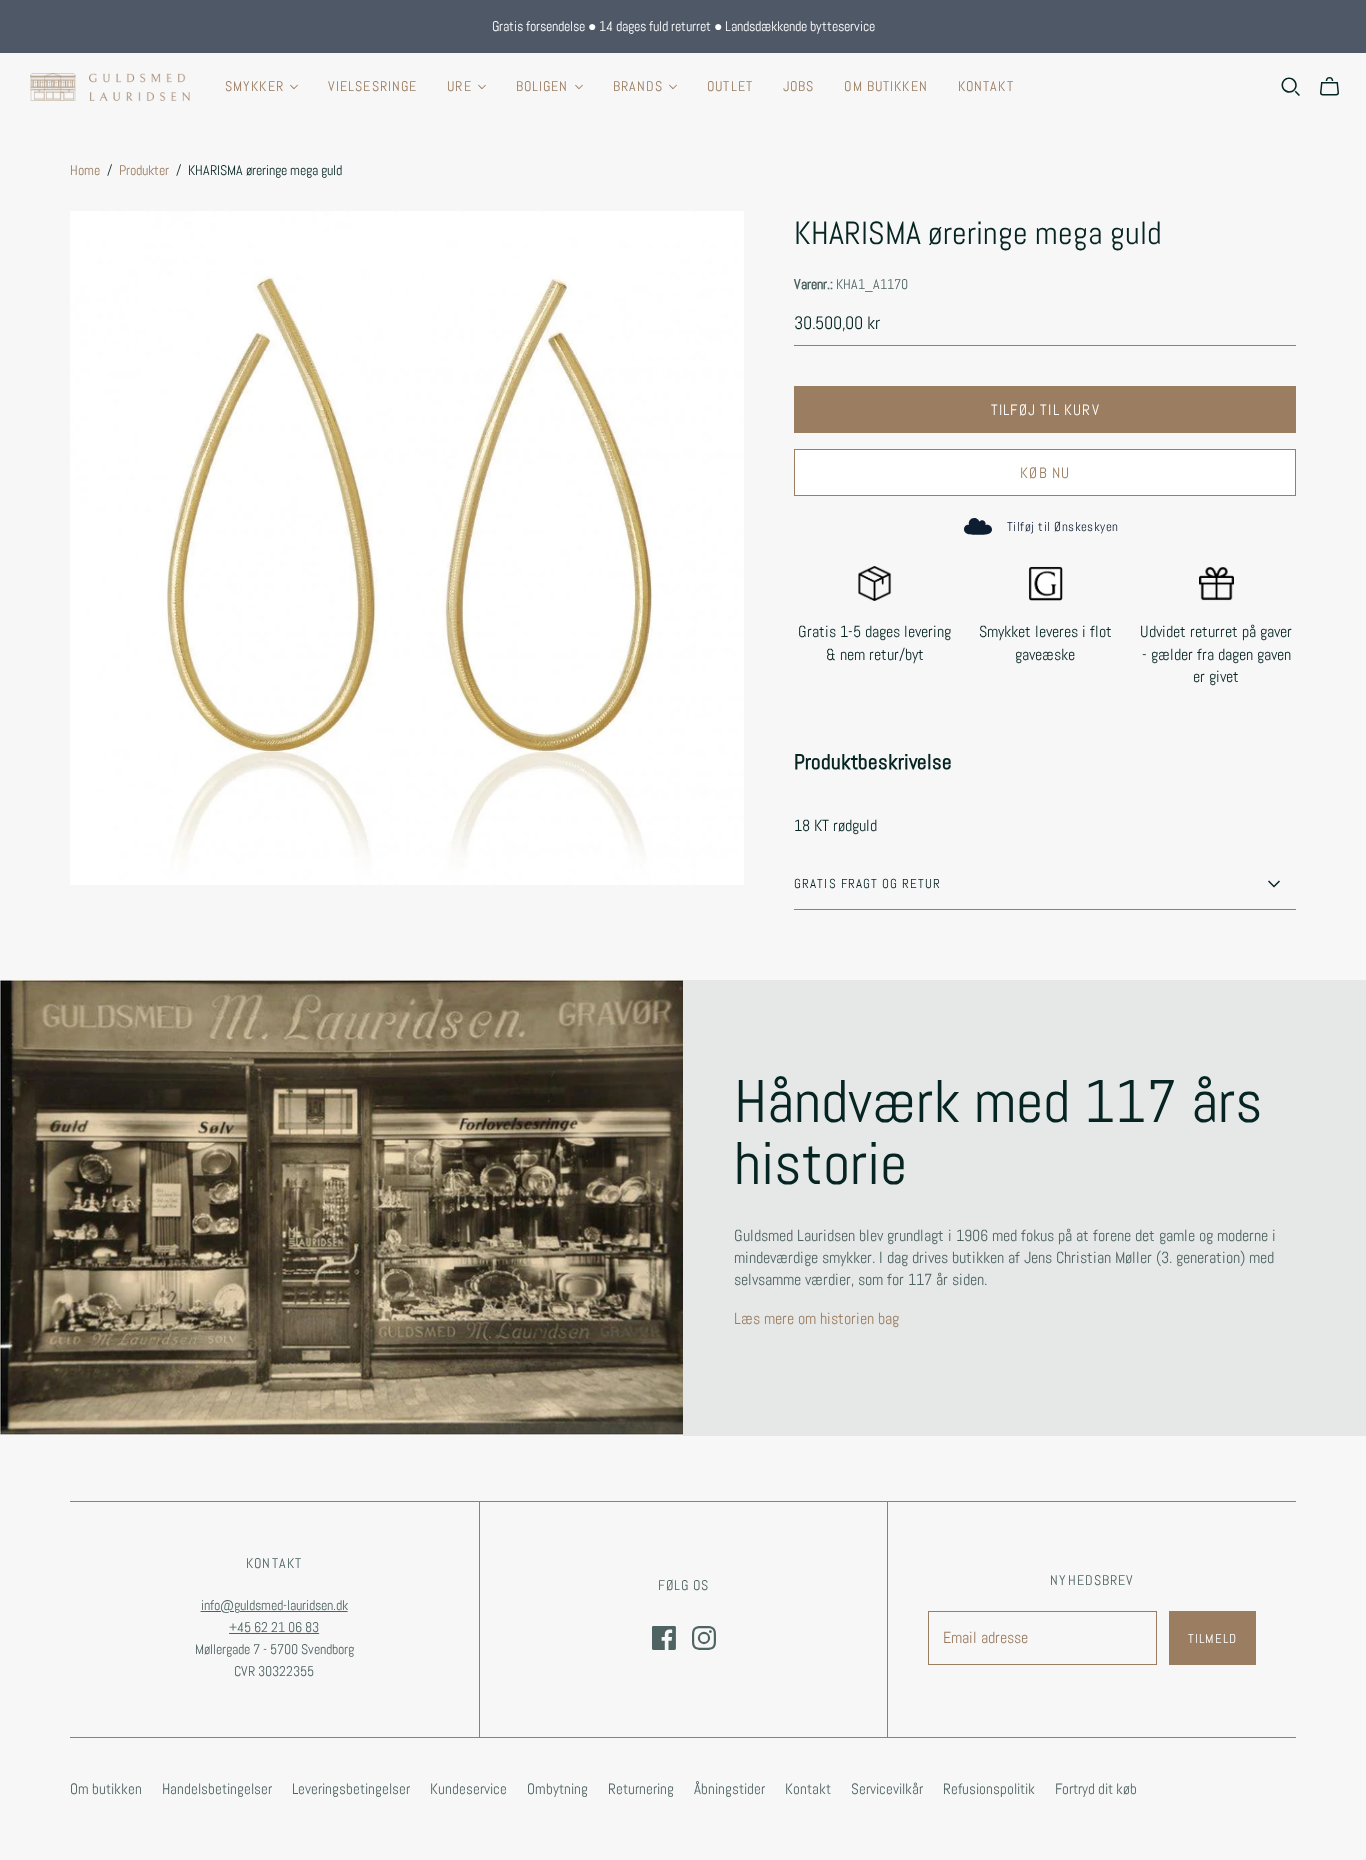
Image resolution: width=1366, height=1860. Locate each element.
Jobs (798, 86)
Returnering (641, 1788)
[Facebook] (664, 1638)
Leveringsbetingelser (351, 1788)
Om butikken (885, 86)
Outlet (730, 86)
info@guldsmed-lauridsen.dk (274, 1605)
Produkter (144, 170)
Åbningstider (729, 1788)
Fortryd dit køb (1096, 1788)
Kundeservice (468, 1788)
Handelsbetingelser (217, 1788)
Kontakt (986, 86)
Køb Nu (1045, 472)
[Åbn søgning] (1291, 87)
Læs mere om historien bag (816, 1318)
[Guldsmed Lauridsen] (110, 87)
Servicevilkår (887, 1788)
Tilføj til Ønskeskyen (1063, 526)
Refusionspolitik (989, 1788)
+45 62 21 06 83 (274, 1627)
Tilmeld (1212, 1638)
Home (85, 170)
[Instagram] (704, 1638)
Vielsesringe (372, 86)
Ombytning (557, 1788)
